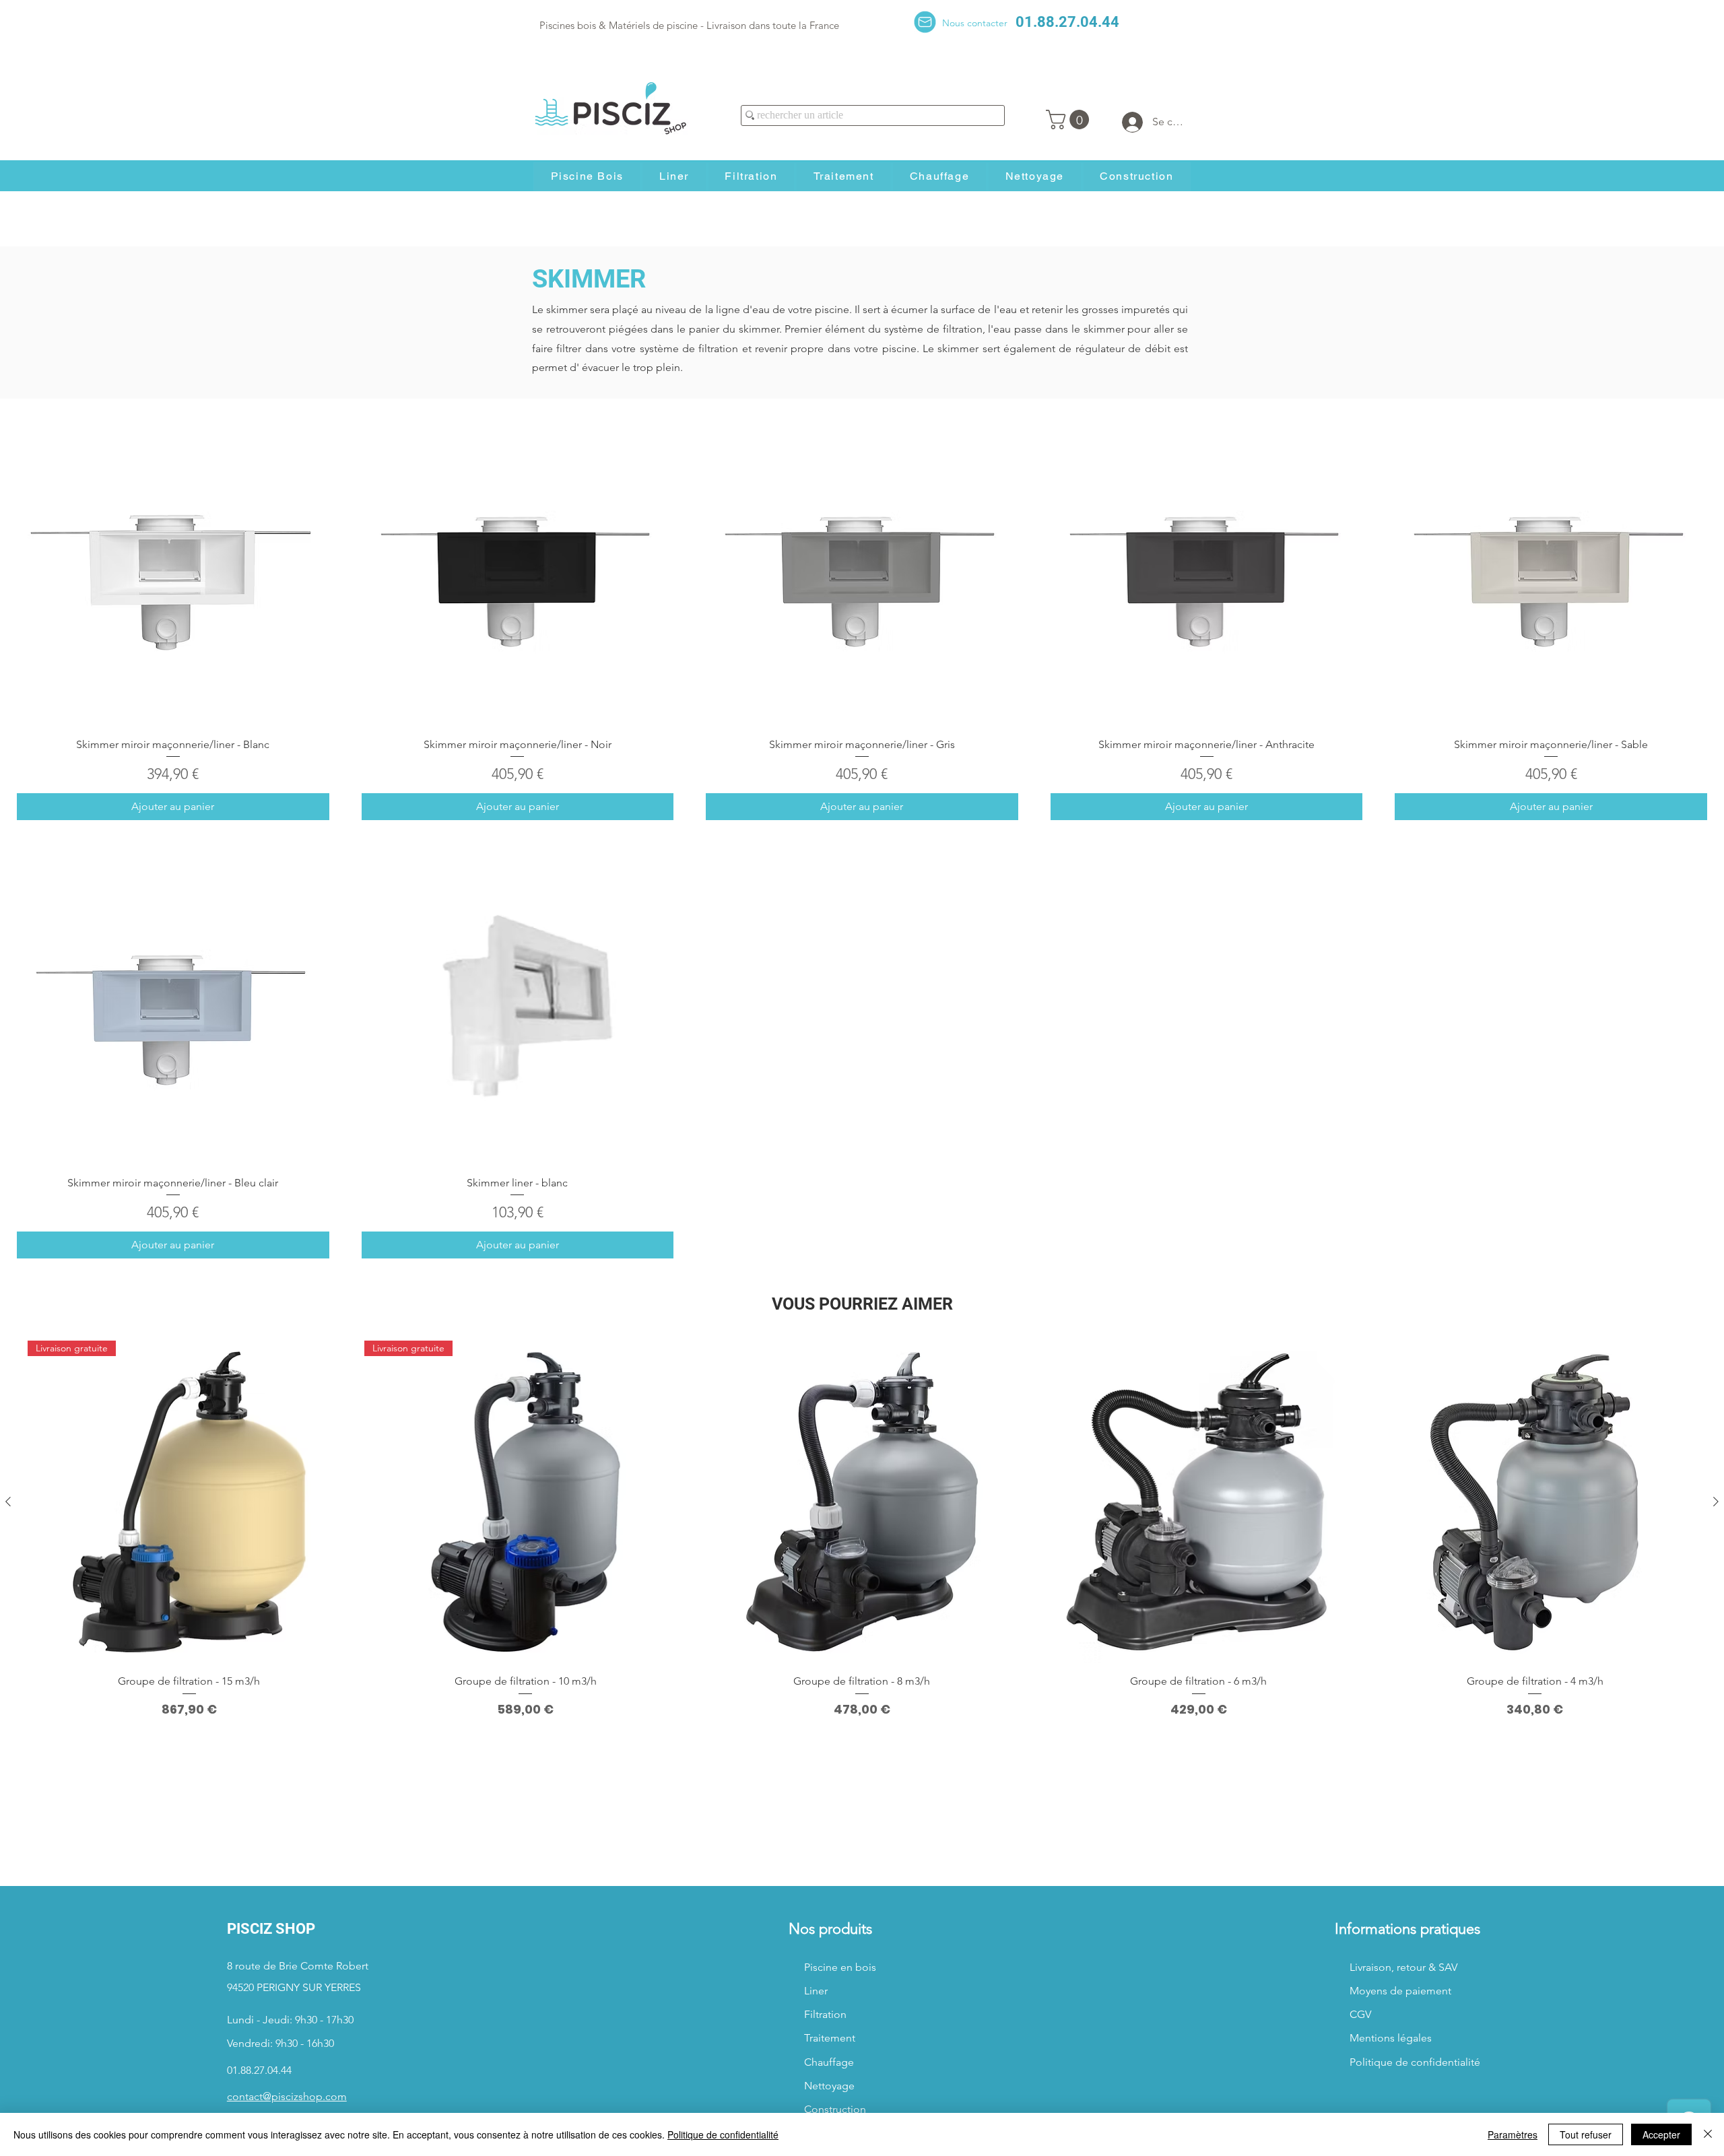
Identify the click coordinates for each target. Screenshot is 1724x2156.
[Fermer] (1708, 2134)
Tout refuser (1586, 2134)
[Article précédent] (8, 1502)
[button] (1070, 120)
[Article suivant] (1716, 1502)
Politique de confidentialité (723, 2134)
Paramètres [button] (1513, 2134)
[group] (862, 1529)
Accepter (1661, 2134)
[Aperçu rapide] (173, 570)
